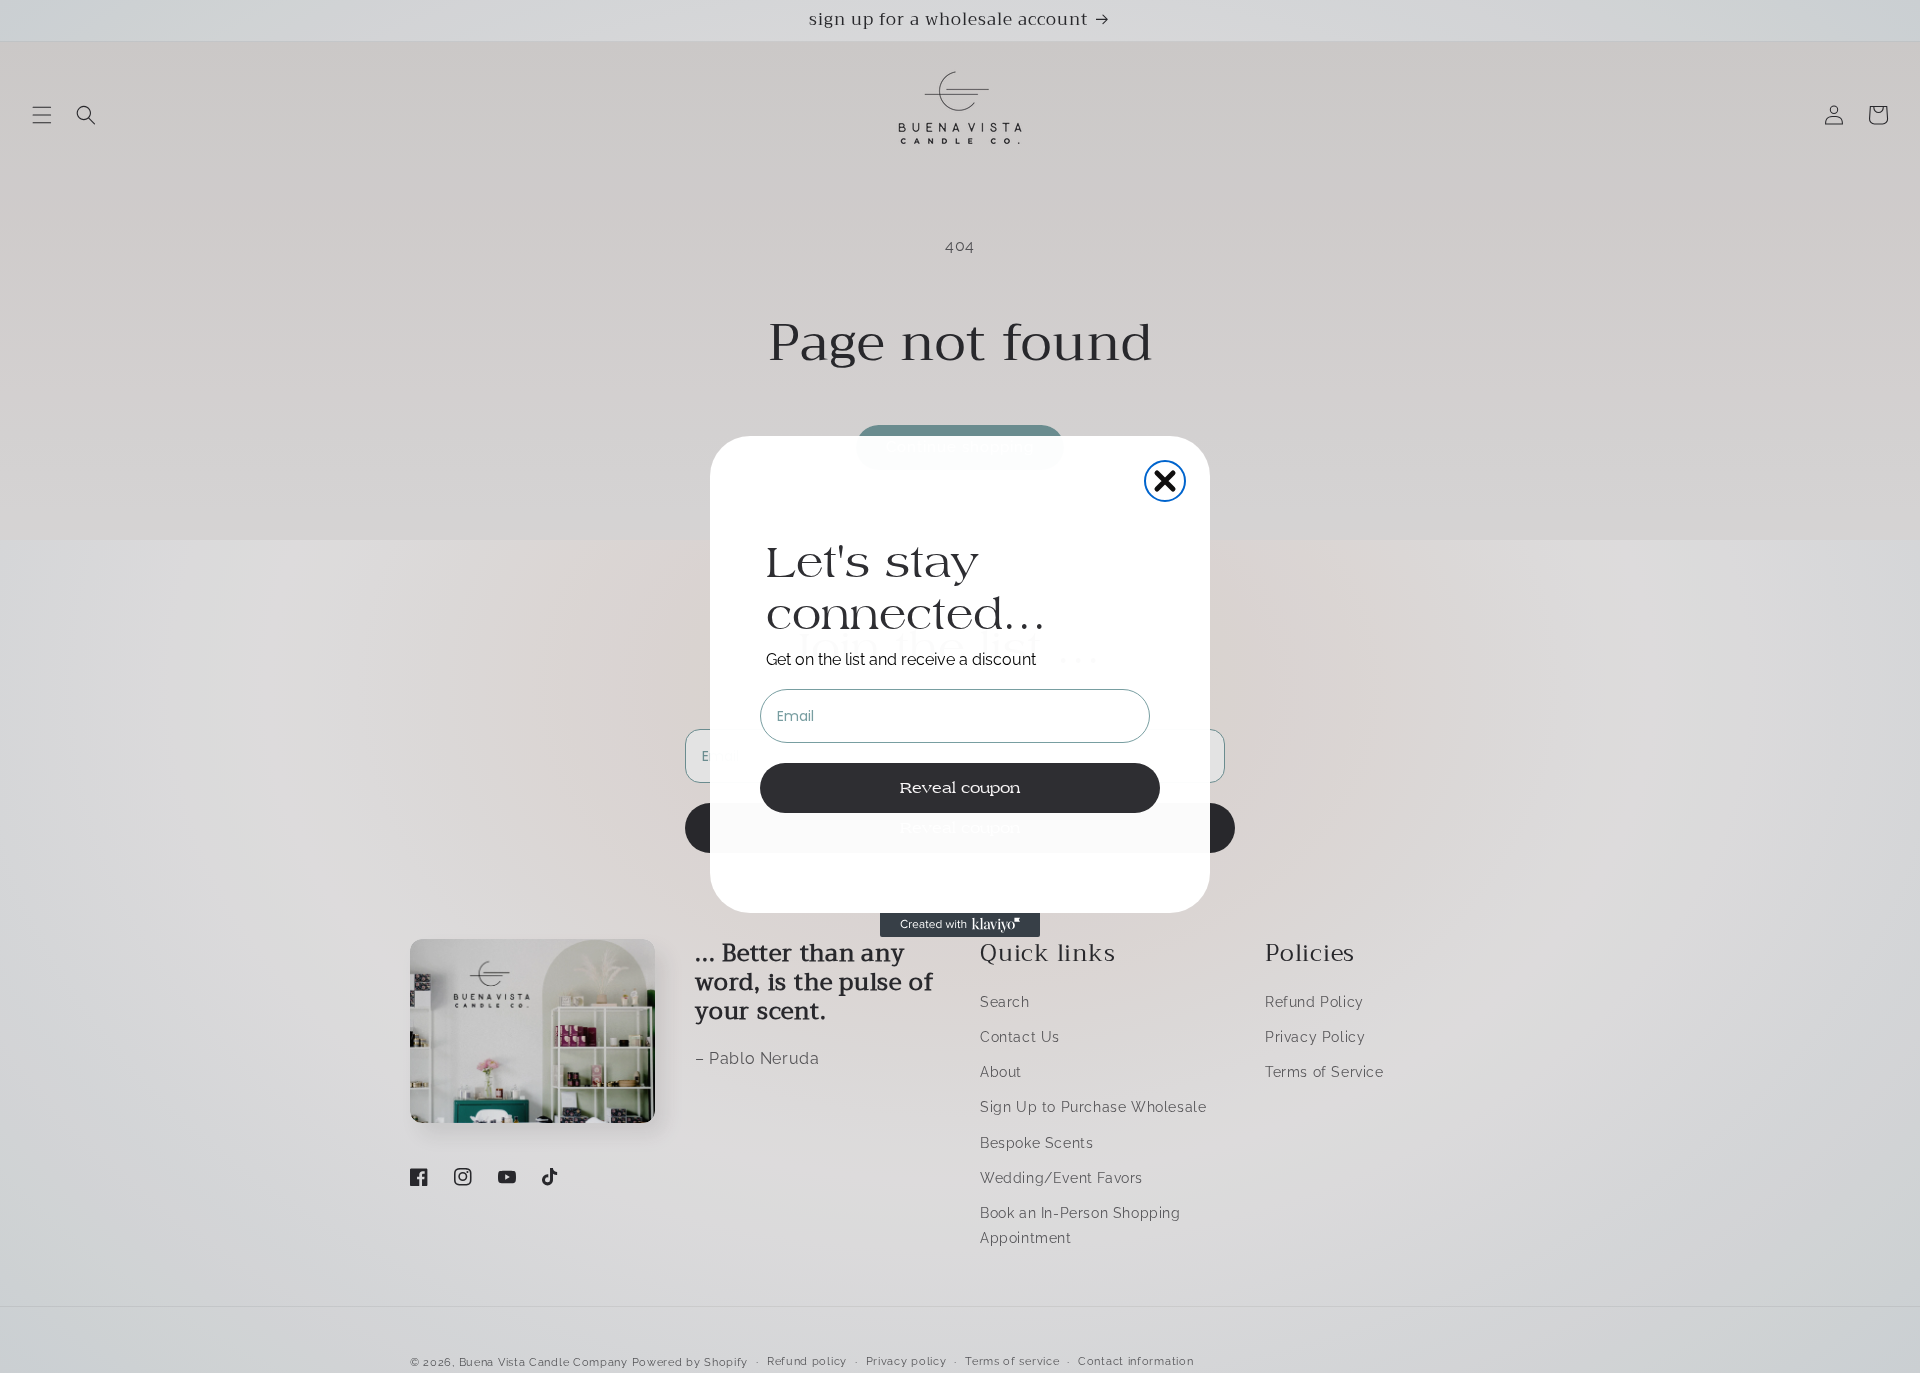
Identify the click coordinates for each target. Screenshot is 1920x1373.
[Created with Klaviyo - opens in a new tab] (960, 925)
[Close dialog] (1165, 481)
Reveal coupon (960, 787)
